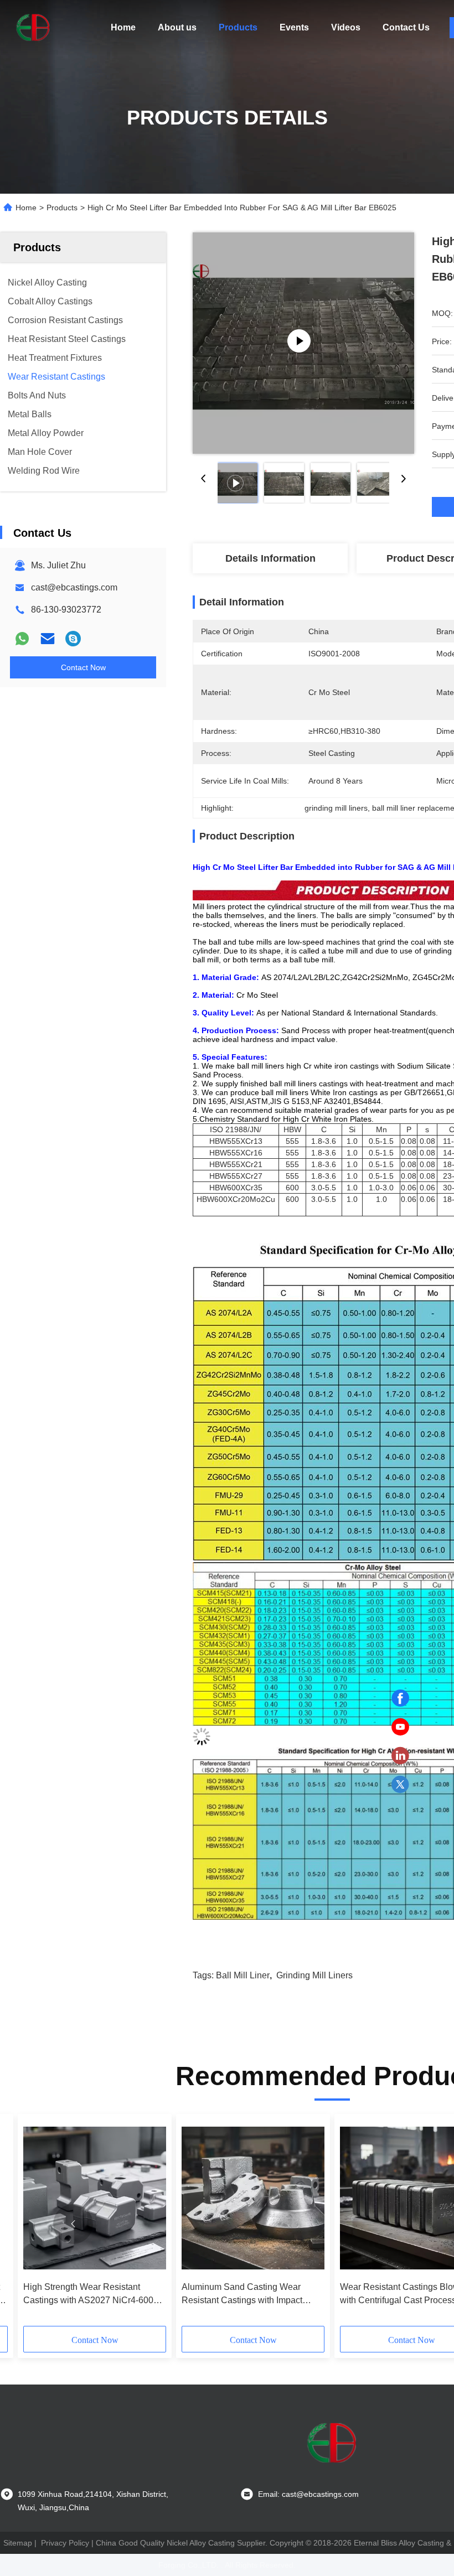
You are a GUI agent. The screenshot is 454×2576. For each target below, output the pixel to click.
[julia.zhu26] (73, 639)
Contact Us (406, 27)
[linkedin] (400, 1756)
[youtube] (400, 1727)
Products (238, 27)
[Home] (33, 28)
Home (123, 27)
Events (294, 27)
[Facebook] (400, 1698)
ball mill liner (243, 1975)
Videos (346, 27)
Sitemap (18, 2543)
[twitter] (400, 1785)
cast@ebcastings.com (74, 587)
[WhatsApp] (22, 639)
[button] (73, 2224)
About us (177, 27)
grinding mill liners (314, 1975)
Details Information (270, 558)
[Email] (48, 639)
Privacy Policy (65, 2543)
